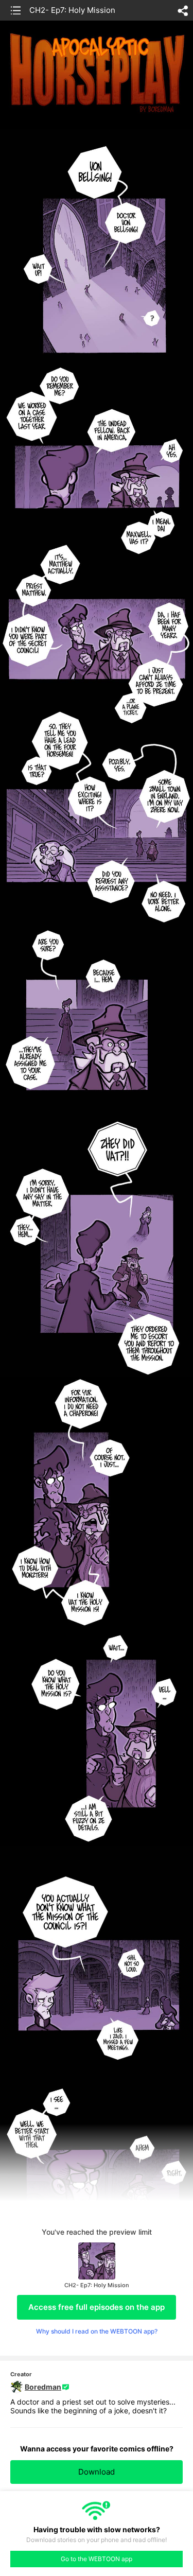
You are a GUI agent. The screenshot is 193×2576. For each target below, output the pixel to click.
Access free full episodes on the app (97, 2307)
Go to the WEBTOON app (97, 2559)
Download (97, 2472)
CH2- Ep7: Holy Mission (72, 10)
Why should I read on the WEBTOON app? (97, 2331)
